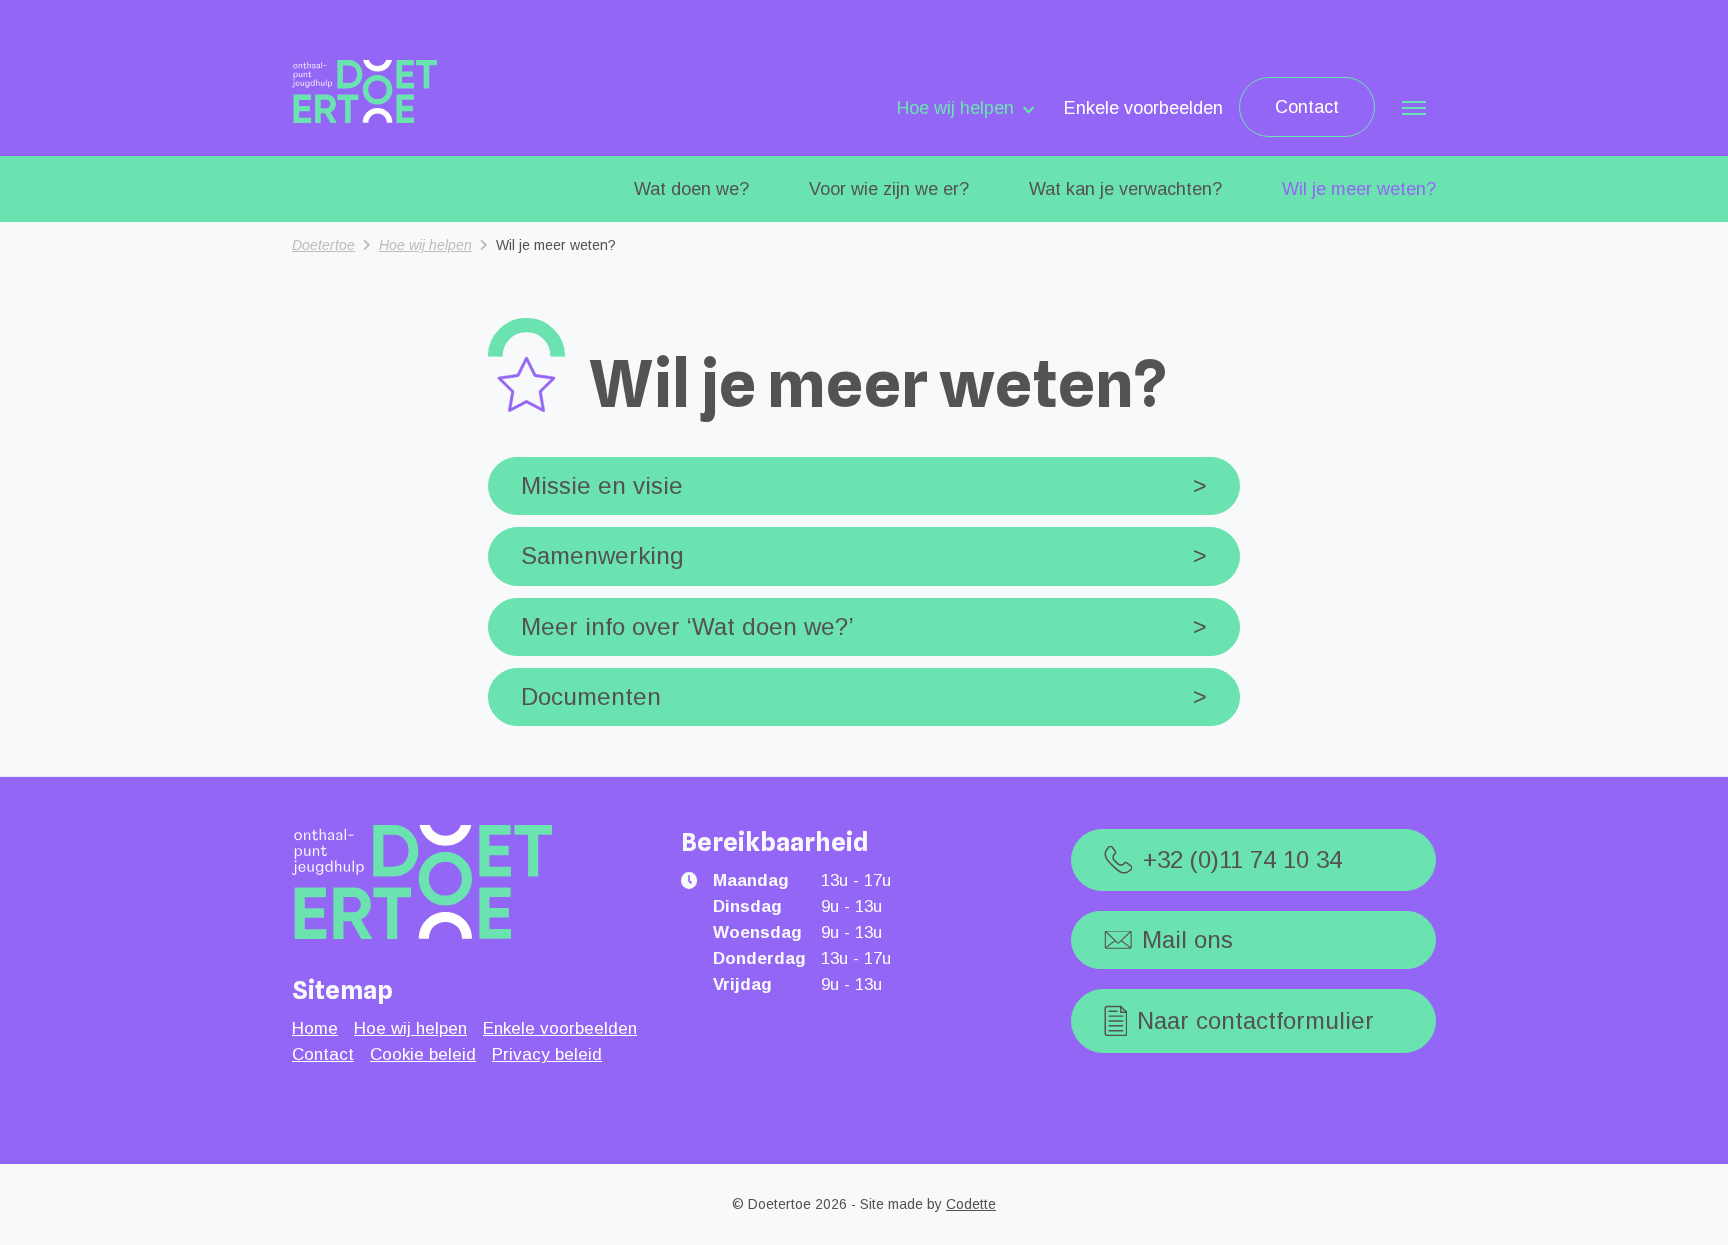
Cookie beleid (423, 1054)
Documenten (864, 696)
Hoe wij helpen (955, 108)
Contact (1307, 107)
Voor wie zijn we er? (889, 189)
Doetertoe (323, 245)
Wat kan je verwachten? (1125, 189)
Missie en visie (864, 485)
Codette (971, 1204)
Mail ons (1187, 939)
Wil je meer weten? (1359, 189)
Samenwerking (864, 555)
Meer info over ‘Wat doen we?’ (864, 626)
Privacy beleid (547, 1054)
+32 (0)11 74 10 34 (1242, 859)
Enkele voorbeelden (1143, 108)
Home (315, 1028)
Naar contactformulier (1255, 1020)
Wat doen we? (691, 189)
